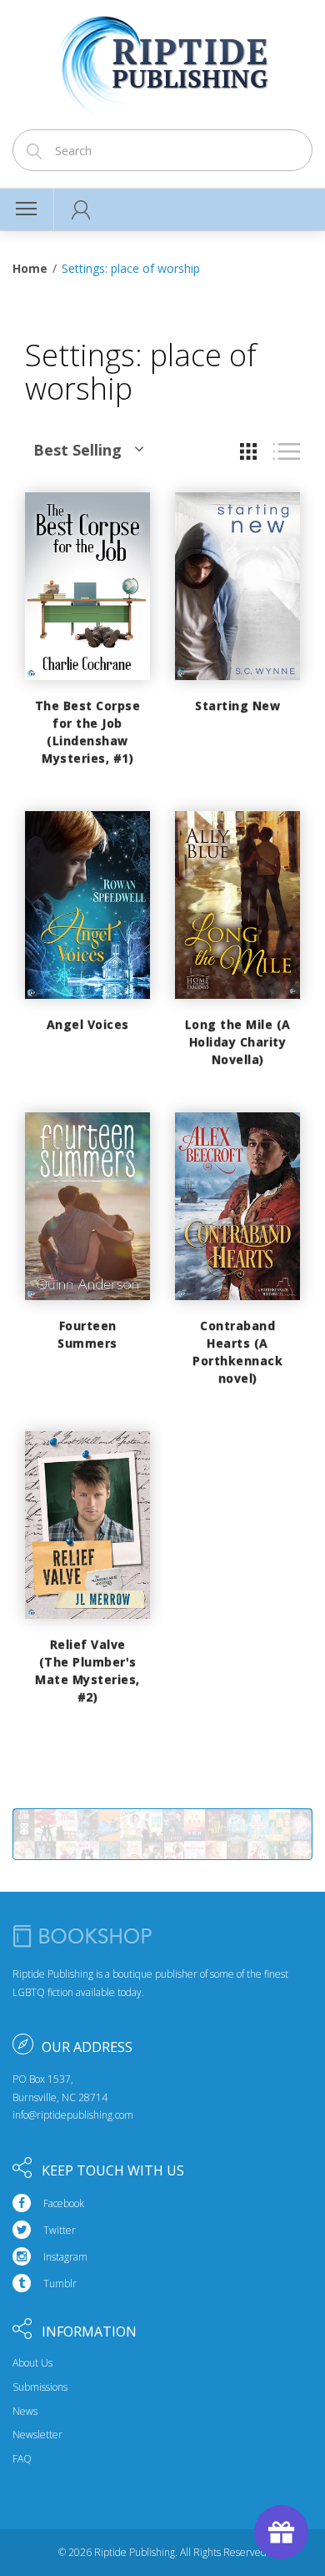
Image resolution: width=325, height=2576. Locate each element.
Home (30, 268)
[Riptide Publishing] (163, 60)
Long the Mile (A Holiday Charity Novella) (238, 1042)
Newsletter (37, 2435)
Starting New (237, 706)
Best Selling (77, 450)
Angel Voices (88, 1024)
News (25, 2412)
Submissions (40, 2387)
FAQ (22, 2459)
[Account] (81, 209)
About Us (32, 2363)
